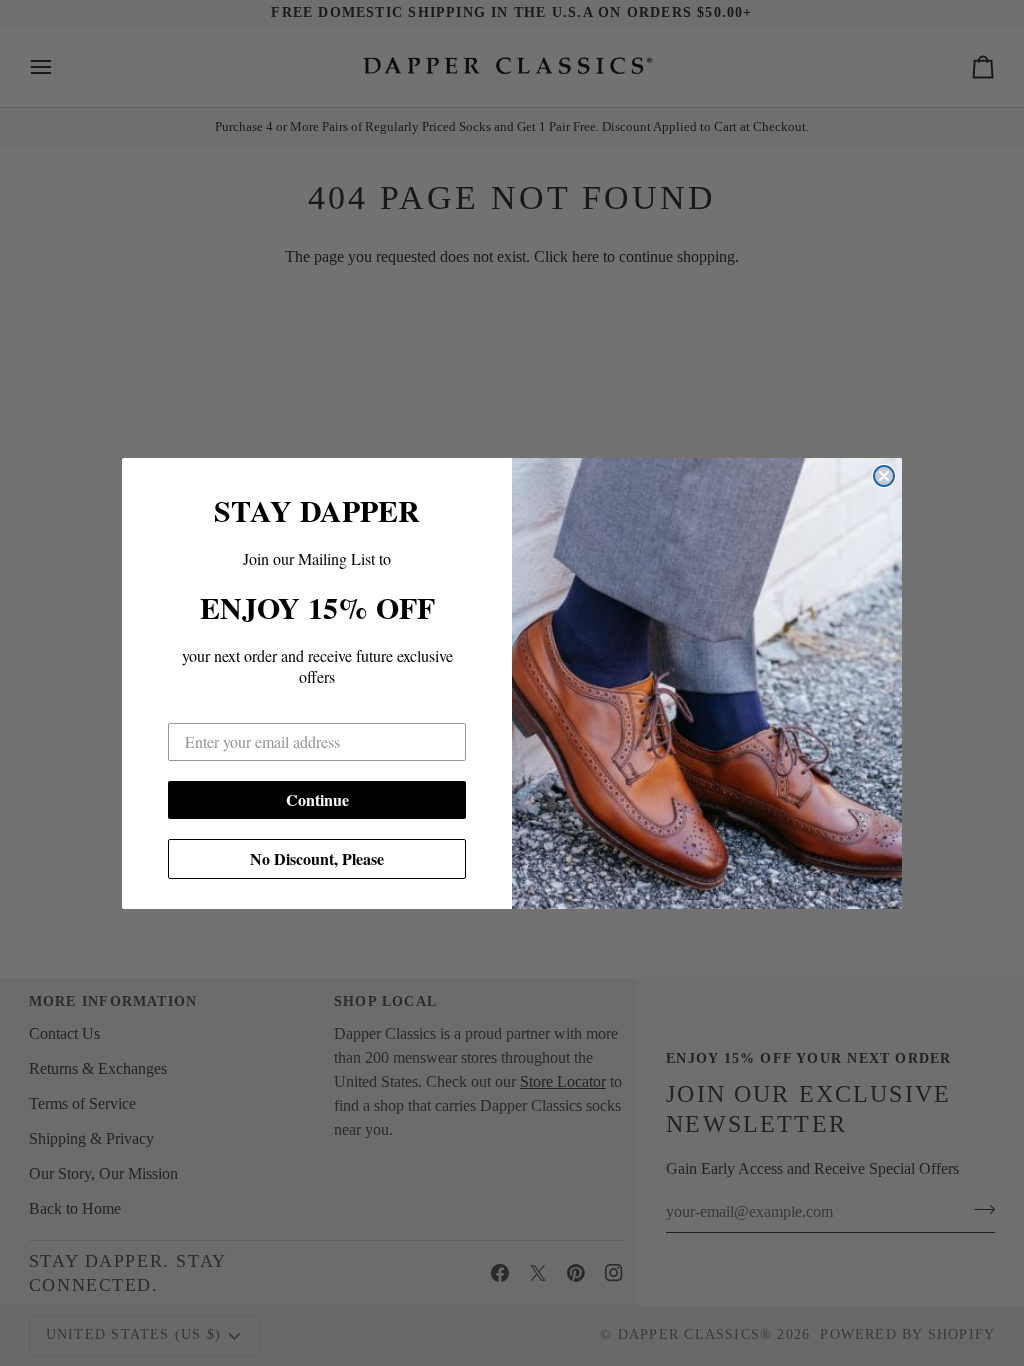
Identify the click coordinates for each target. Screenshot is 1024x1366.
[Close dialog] (884, 476)
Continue (317, 799)
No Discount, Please (317, 858)
